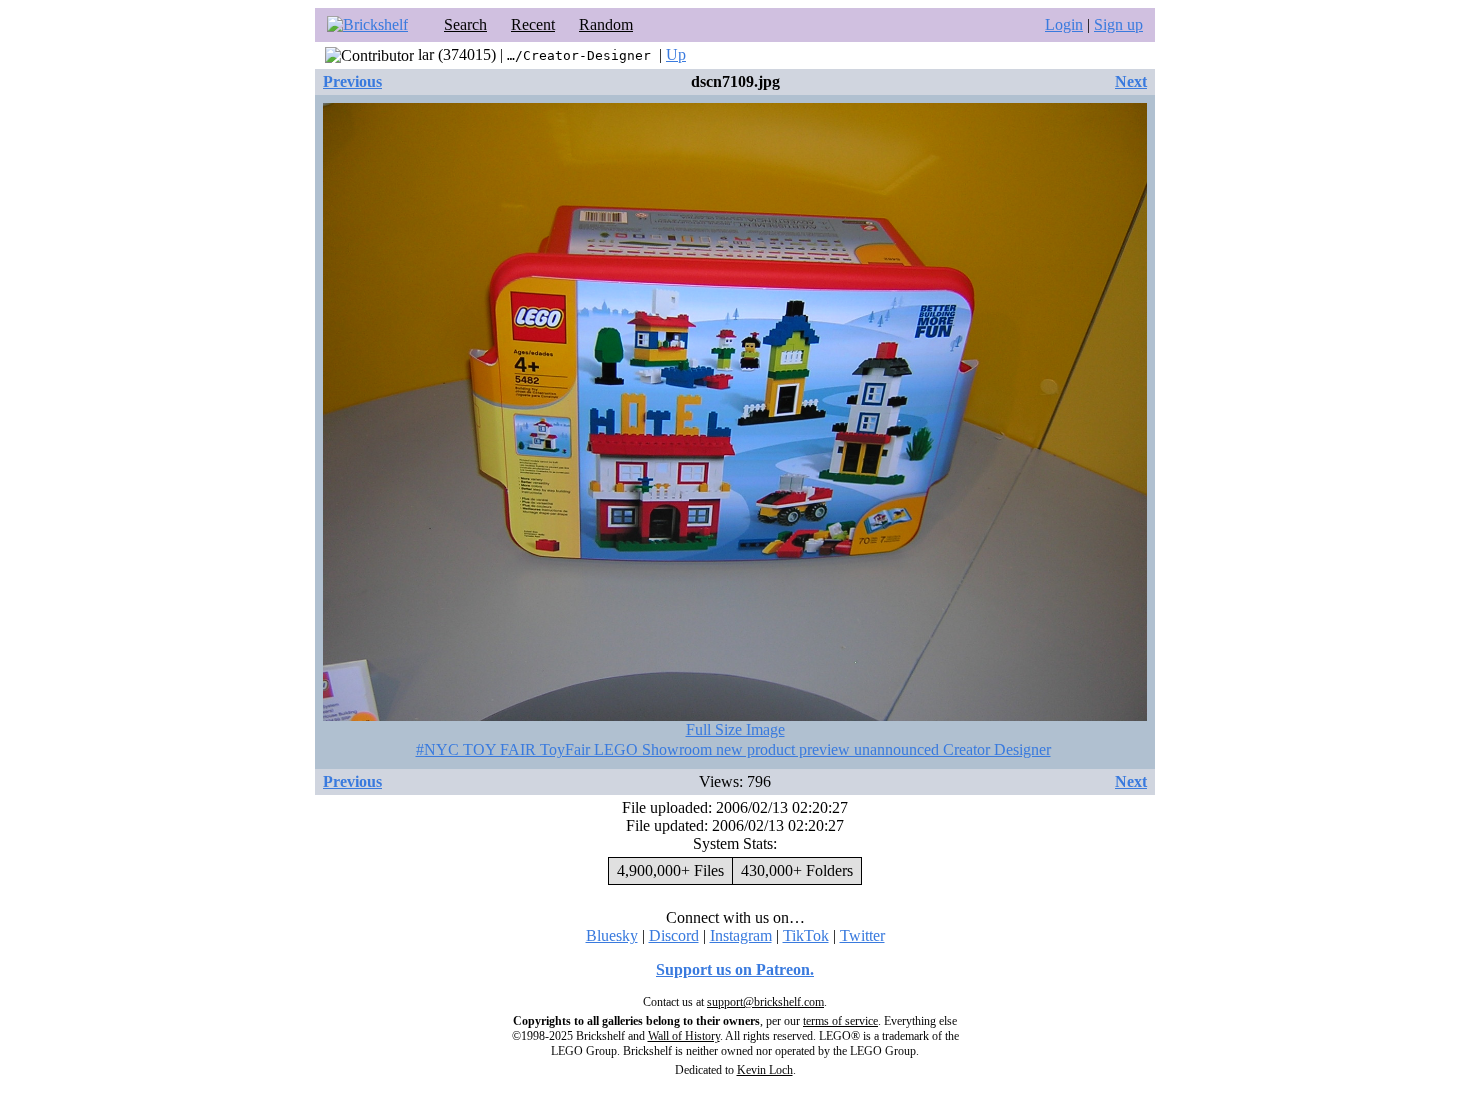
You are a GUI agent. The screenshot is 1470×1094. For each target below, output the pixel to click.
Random (606, 24)
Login (1064, 24)
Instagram (741, 935)
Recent (533, 24)
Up (676, 54)
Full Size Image (735, 729)
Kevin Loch (765, 1070)
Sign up (1118, 24)
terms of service (840, 1021)
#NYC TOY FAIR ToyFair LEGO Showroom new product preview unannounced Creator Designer (733, 749)
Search (465, 24)
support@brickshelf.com (765, 1002)
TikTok (806, 935)
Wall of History (684, 1036)
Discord (674, 935)
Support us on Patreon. (735, 969)
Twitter (862, 935)
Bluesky (612, 935)
